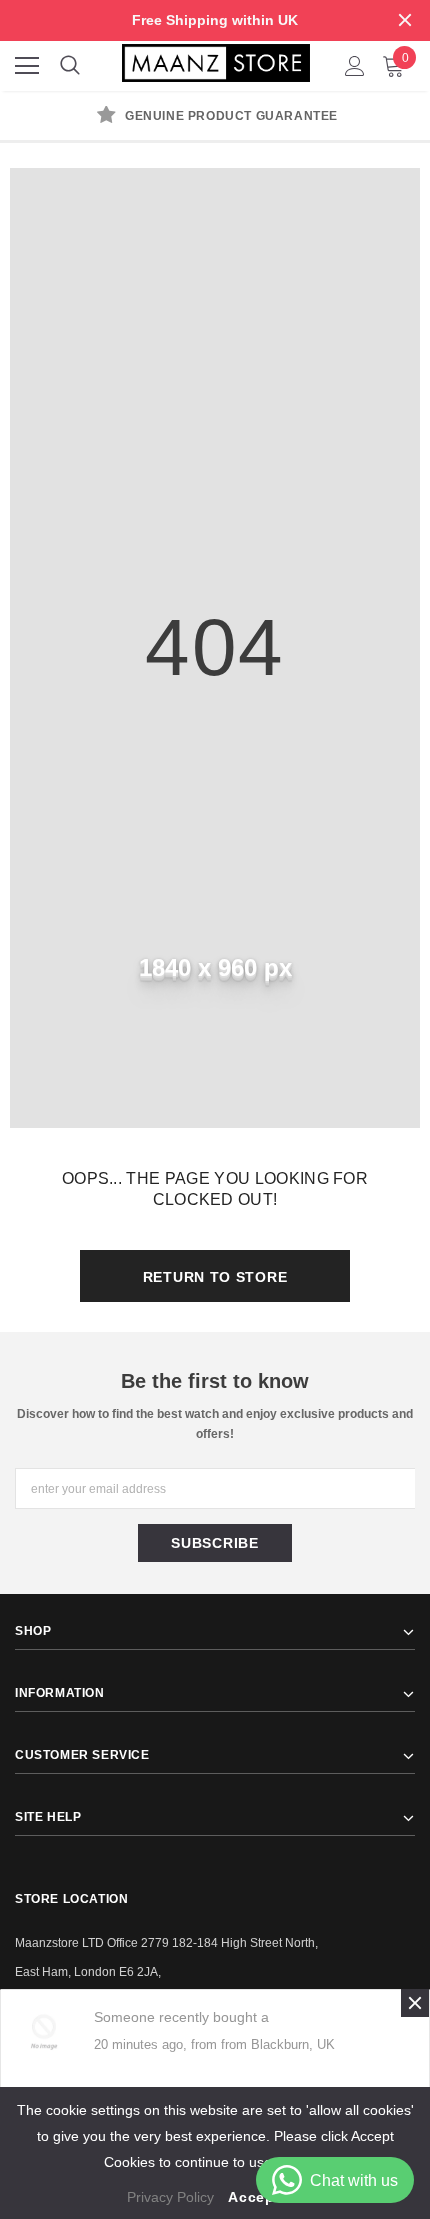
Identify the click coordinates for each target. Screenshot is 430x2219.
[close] (405, 20)
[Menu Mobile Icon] (27, 66)
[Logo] (216, 61)
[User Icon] (355, 66)
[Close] (415, 2003)
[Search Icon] (70, 66)
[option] (215, 118)
